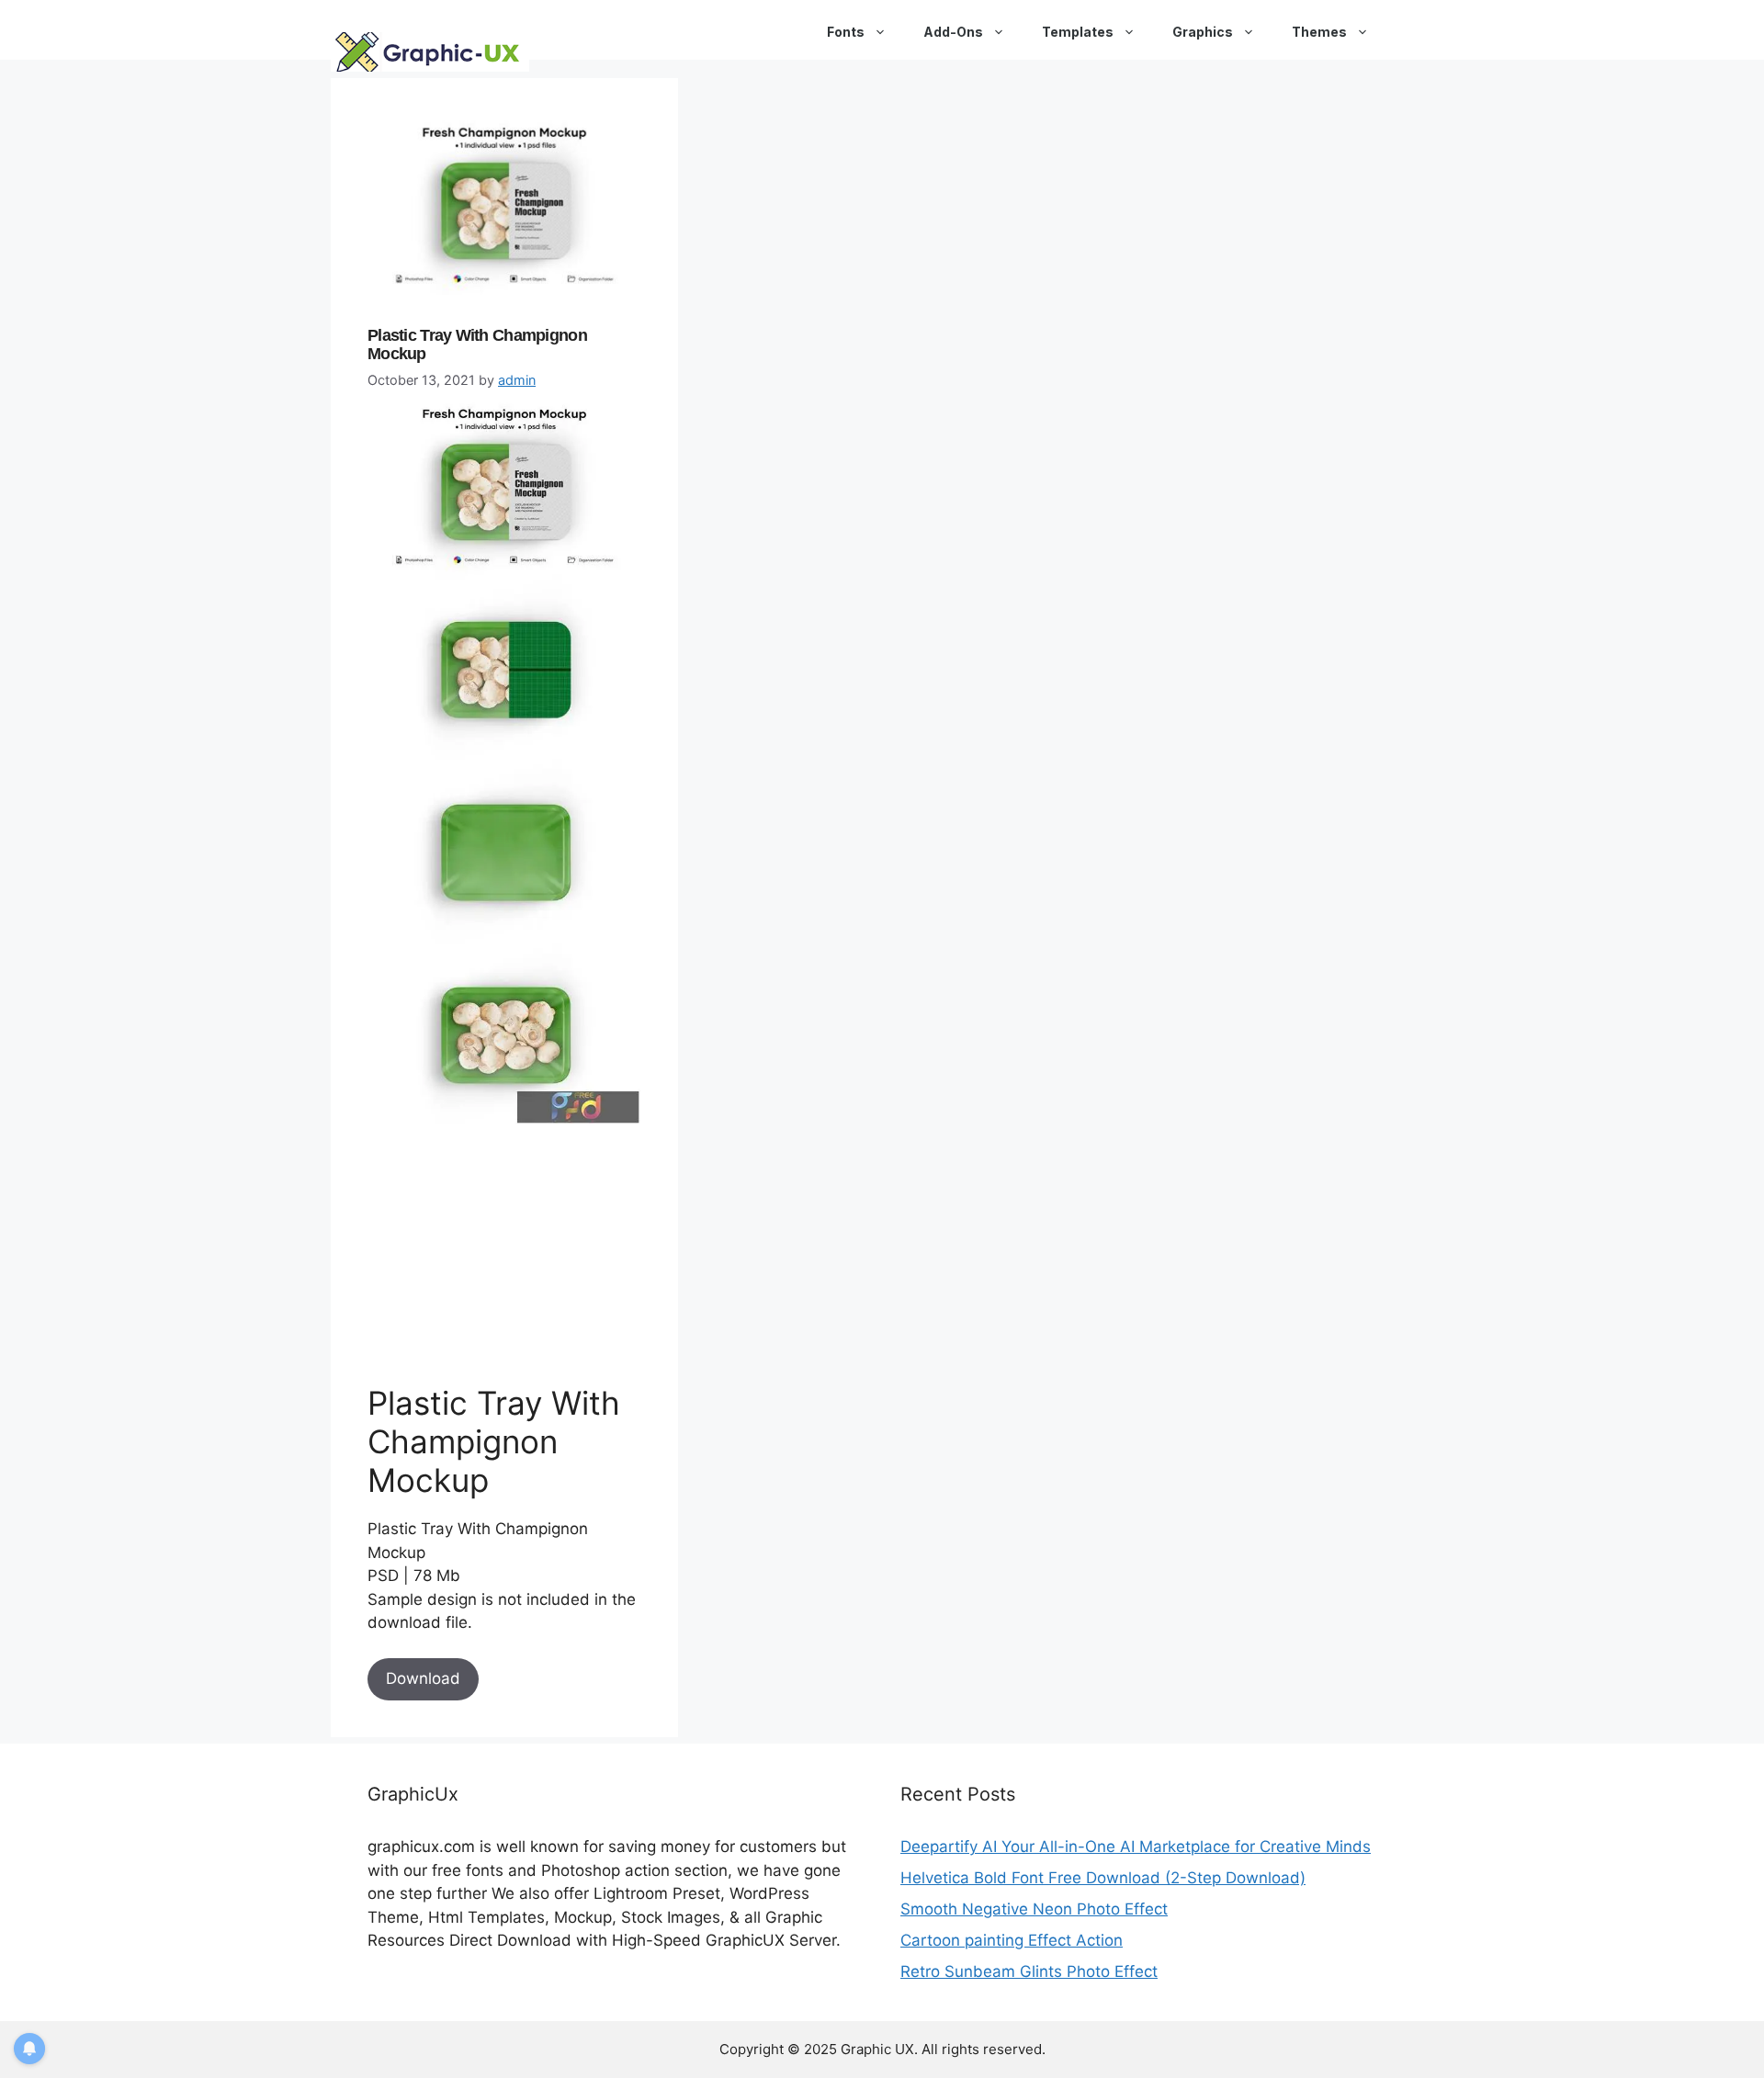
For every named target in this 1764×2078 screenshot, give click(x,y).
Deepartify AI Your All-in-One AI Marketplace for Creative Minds (1136, 1846)
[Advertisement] (505, 1255)
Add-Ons (953, 32)
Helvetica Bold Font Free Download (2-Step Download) (1103, 1878)
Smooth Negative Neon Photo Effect (1034, 1909)
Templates (1078, 32)
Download (423, 1678)
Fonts (846, 32)
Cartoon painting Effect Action (1012, 1940)
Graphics (1203, 32)
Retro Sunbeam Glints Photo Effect (1029, 1971)
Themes (1319, 32)
